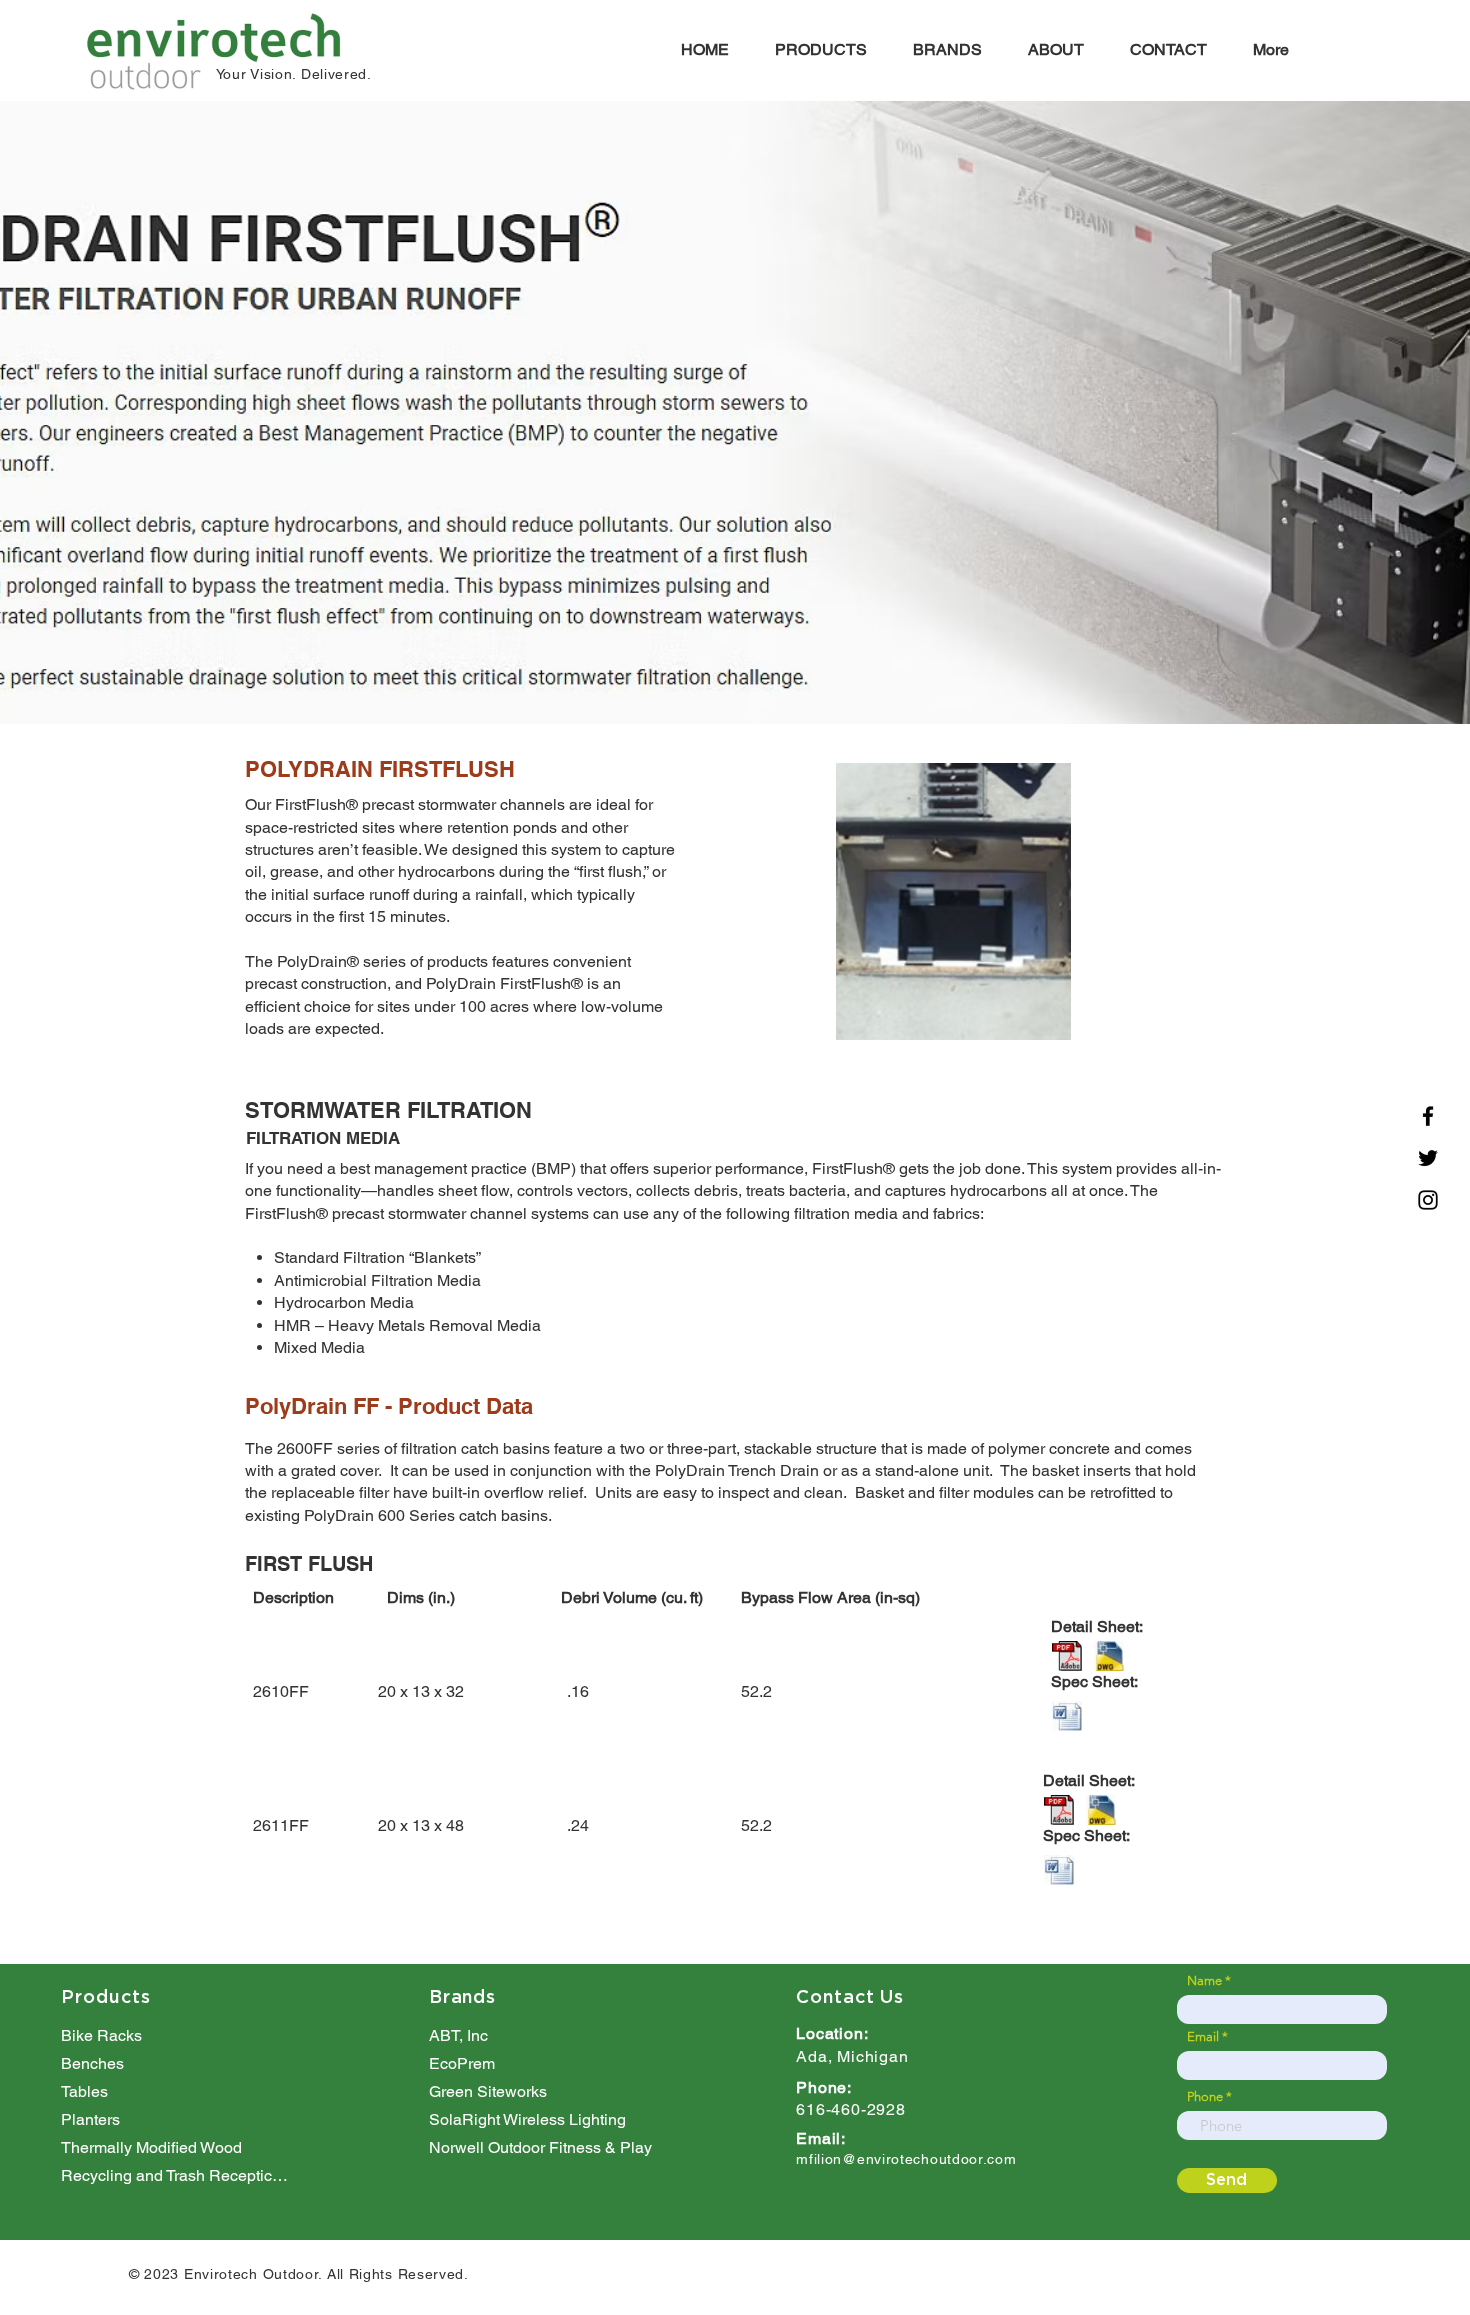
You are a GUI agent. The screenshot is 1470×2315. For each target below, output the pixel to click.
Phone (1205, 2096)
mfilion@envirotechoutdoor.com (906, 2159)
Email (1203, 2036)
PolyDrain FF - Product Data (389, 1406)
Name (1204, 1980)
